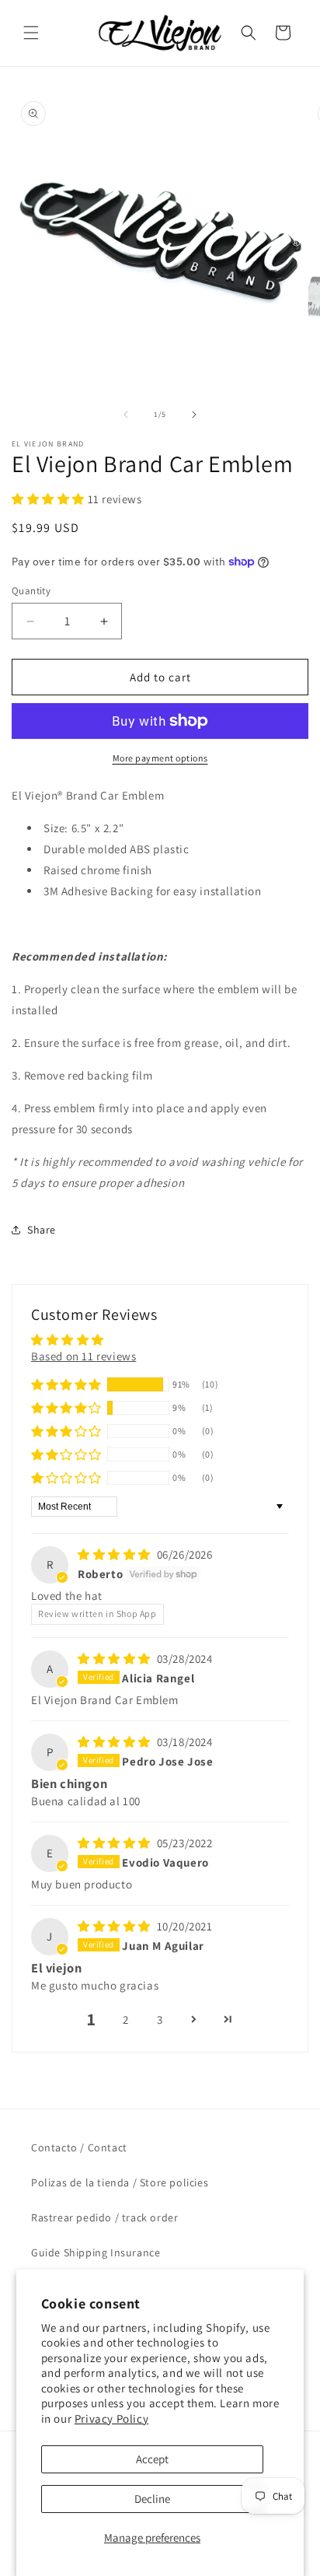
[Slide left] (126, 415)
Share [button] (42, 1230)
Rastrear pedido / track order (104, 2217)
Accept (152, 2459)
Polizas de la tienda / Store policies (120, 2182)
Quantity (31, 591)
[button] (31, 33)
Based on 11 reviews (83, 1356)
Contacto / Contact (79, 2147)
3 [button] (160, 2019)
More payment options (160, 758)
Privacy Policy (111, 2418)
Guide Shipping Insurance (96, 2252)
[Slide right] (194, 415)
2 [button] (126, 2019)
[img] (116, 1554)
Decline (152, 2499)
